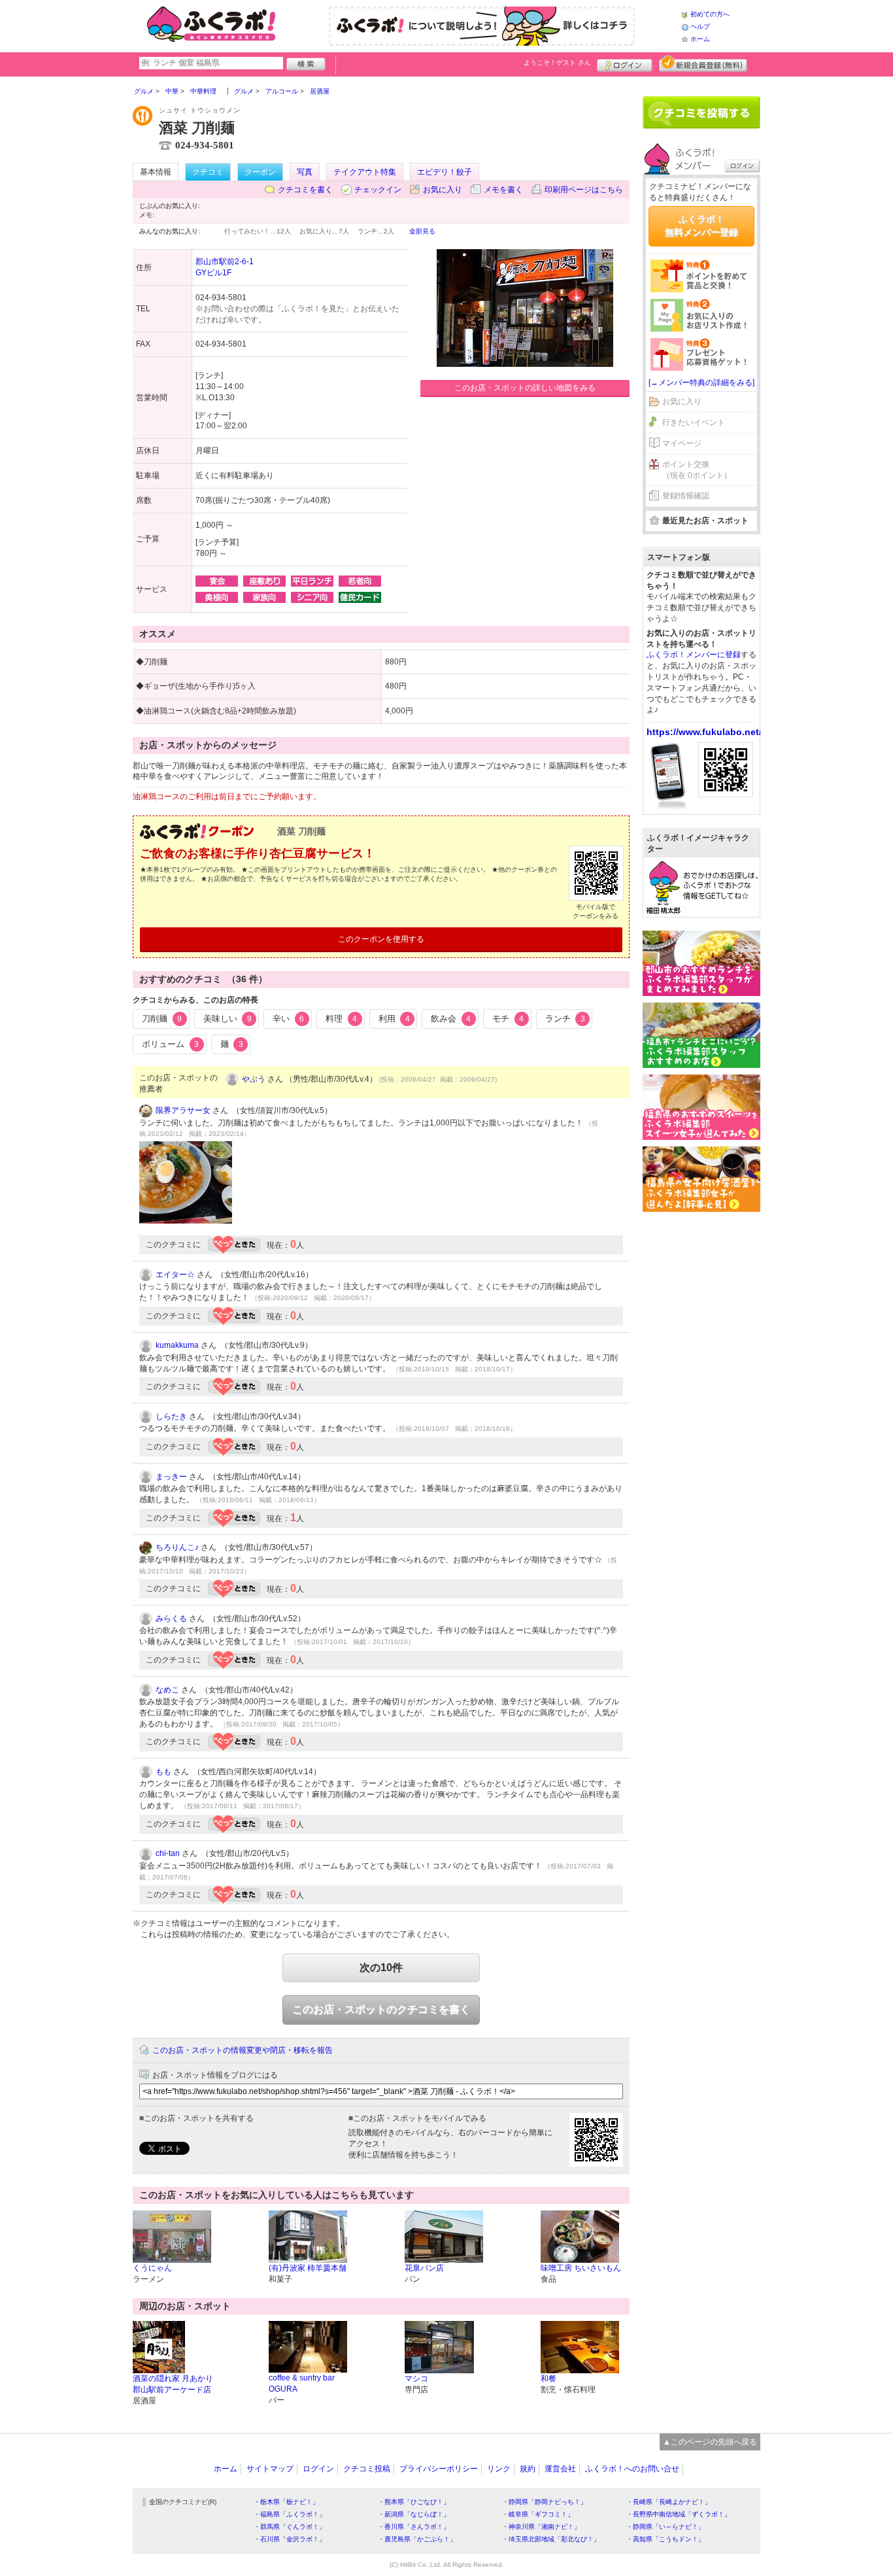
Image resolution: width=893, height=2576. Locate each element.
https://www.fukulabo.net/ (704, 732)
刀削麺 (162, 1019)
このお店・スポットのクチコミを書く (381, 2009)
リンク (499, 2469)
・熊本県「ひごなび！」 (414, 2502)
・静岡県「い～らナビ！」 (666, 2527)
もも (163, 1772)
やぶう (254, 1079)
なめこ (167, 1690)
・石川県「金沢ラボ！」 (290, 2539)
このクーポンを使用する (381, 939)
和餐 (548, 2379)
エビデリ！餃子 (445, 172)
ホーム (700, 39)
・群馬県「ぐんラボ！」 (290, 2527)
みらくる (171, 1619)
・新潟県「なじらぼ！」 (414, 2514)
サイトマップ (270, 2469)
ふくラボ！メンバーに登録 (694, 655)
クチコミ (208, 172)
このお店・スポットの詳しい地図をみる (525, 388)
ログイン (625, 63)
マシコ (416, 2379)
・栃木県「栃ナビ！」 (286, 2502)
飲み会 (451, 1019)
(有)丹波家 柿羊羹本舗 (308, 2268)
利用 (394, 1019)
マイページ (682, 443)
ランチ (565, 1019)
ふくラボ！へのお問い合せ (632, 2469)
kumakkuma (177, 1345)
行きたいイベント (694, 422)
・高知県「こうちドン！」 (666, 2539)
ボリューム (170, 1044)
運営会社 (560, 2469)
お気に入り (443, 190)
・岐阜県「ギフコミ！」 (538, 2514)
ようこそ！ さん (557, 62)
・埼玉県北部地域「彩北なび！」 (551, 2539)
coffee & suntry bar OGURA (302, 2383)
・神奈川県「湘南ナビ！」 (541, 2527)
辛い (288, 1019)
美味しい (227, 1019)
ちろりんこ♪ (177, 1547)
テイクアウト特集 (365, 172)
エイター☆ (175, 1275)
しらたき (171, 1417)
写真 (305, 172)
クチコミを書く (305, 190)
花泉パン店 (424, 2268)
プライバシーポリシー (439, 2469)
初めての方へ (710, 14)
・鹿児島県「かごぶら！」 (417, 2539)
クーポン (260, 172)
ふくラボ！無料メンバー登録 (701, 226)
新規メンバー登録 (703, 63)
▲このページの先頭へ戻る (710, 2442)
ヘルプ (700, 26)
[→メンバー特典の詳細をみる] (701, 383)
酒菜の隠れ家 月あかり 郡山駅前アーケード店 (173, 2384)
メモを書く (503, 190)
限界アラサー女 (183, 1110)
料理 (341, 1019)
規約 (528, 2469)
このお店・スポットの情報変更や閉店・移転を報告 (243, 2050)
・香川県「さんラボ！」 (414, 2527)
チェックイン (378, 190)
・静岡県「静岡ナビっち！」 (545, 2502)
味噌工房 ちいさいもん (581, 2268)
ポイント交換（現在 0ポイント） (697, 470)
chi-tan (168, 1853)
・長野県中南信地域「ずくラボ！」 (679, 2514)
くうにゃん (152, 2268)
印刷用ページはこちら (584, 190)
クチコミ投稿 (367, 2469)
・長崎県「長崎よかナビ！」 (669, 2502)
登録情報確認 (686, 496)
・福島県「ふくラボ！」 (290, 2514)
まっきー (171, 1477)
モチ (508, 1019)
